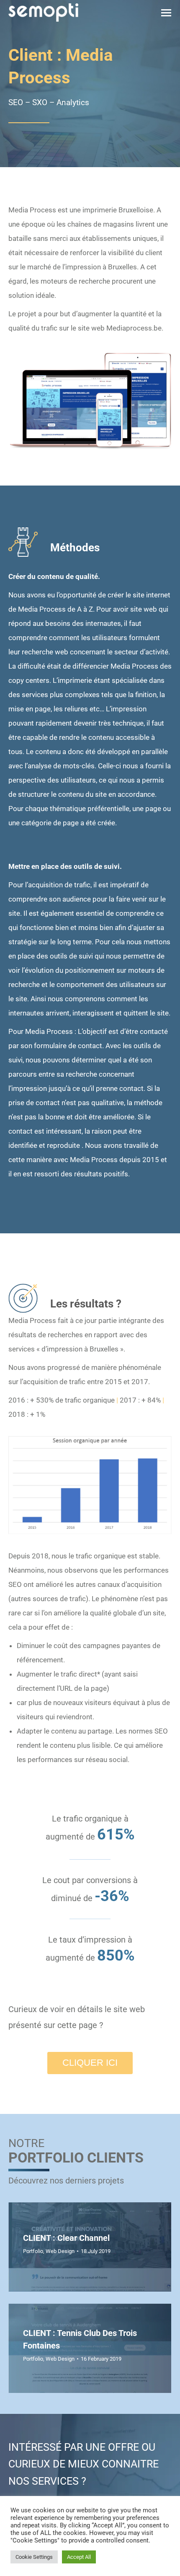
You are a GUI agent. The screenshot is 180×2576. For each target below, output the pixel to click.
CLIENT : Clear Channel (66, 2238)
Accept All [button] (79, 2557)
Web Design (60, 2359)
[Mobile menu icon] (166, 13)
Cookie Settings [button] (34, 2557)
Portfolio (33, 2251)
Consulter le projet (54, 2247)
